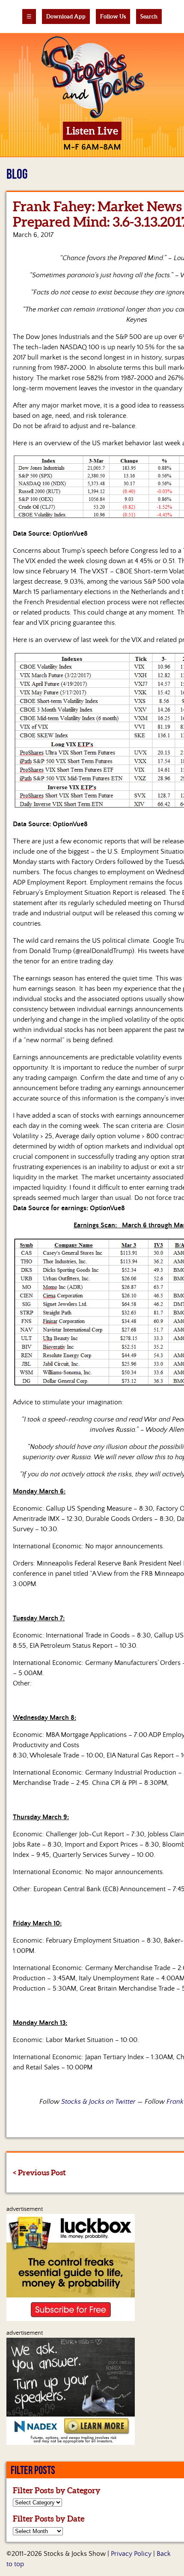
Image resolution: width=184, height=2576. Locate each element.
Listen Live (92, 131)
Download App (66, 16)
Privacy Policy (131, 2554)
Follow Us (113, 16)
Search (149, 16)
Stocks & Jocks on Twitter (98, 2102)
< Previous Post (39, 2173)
